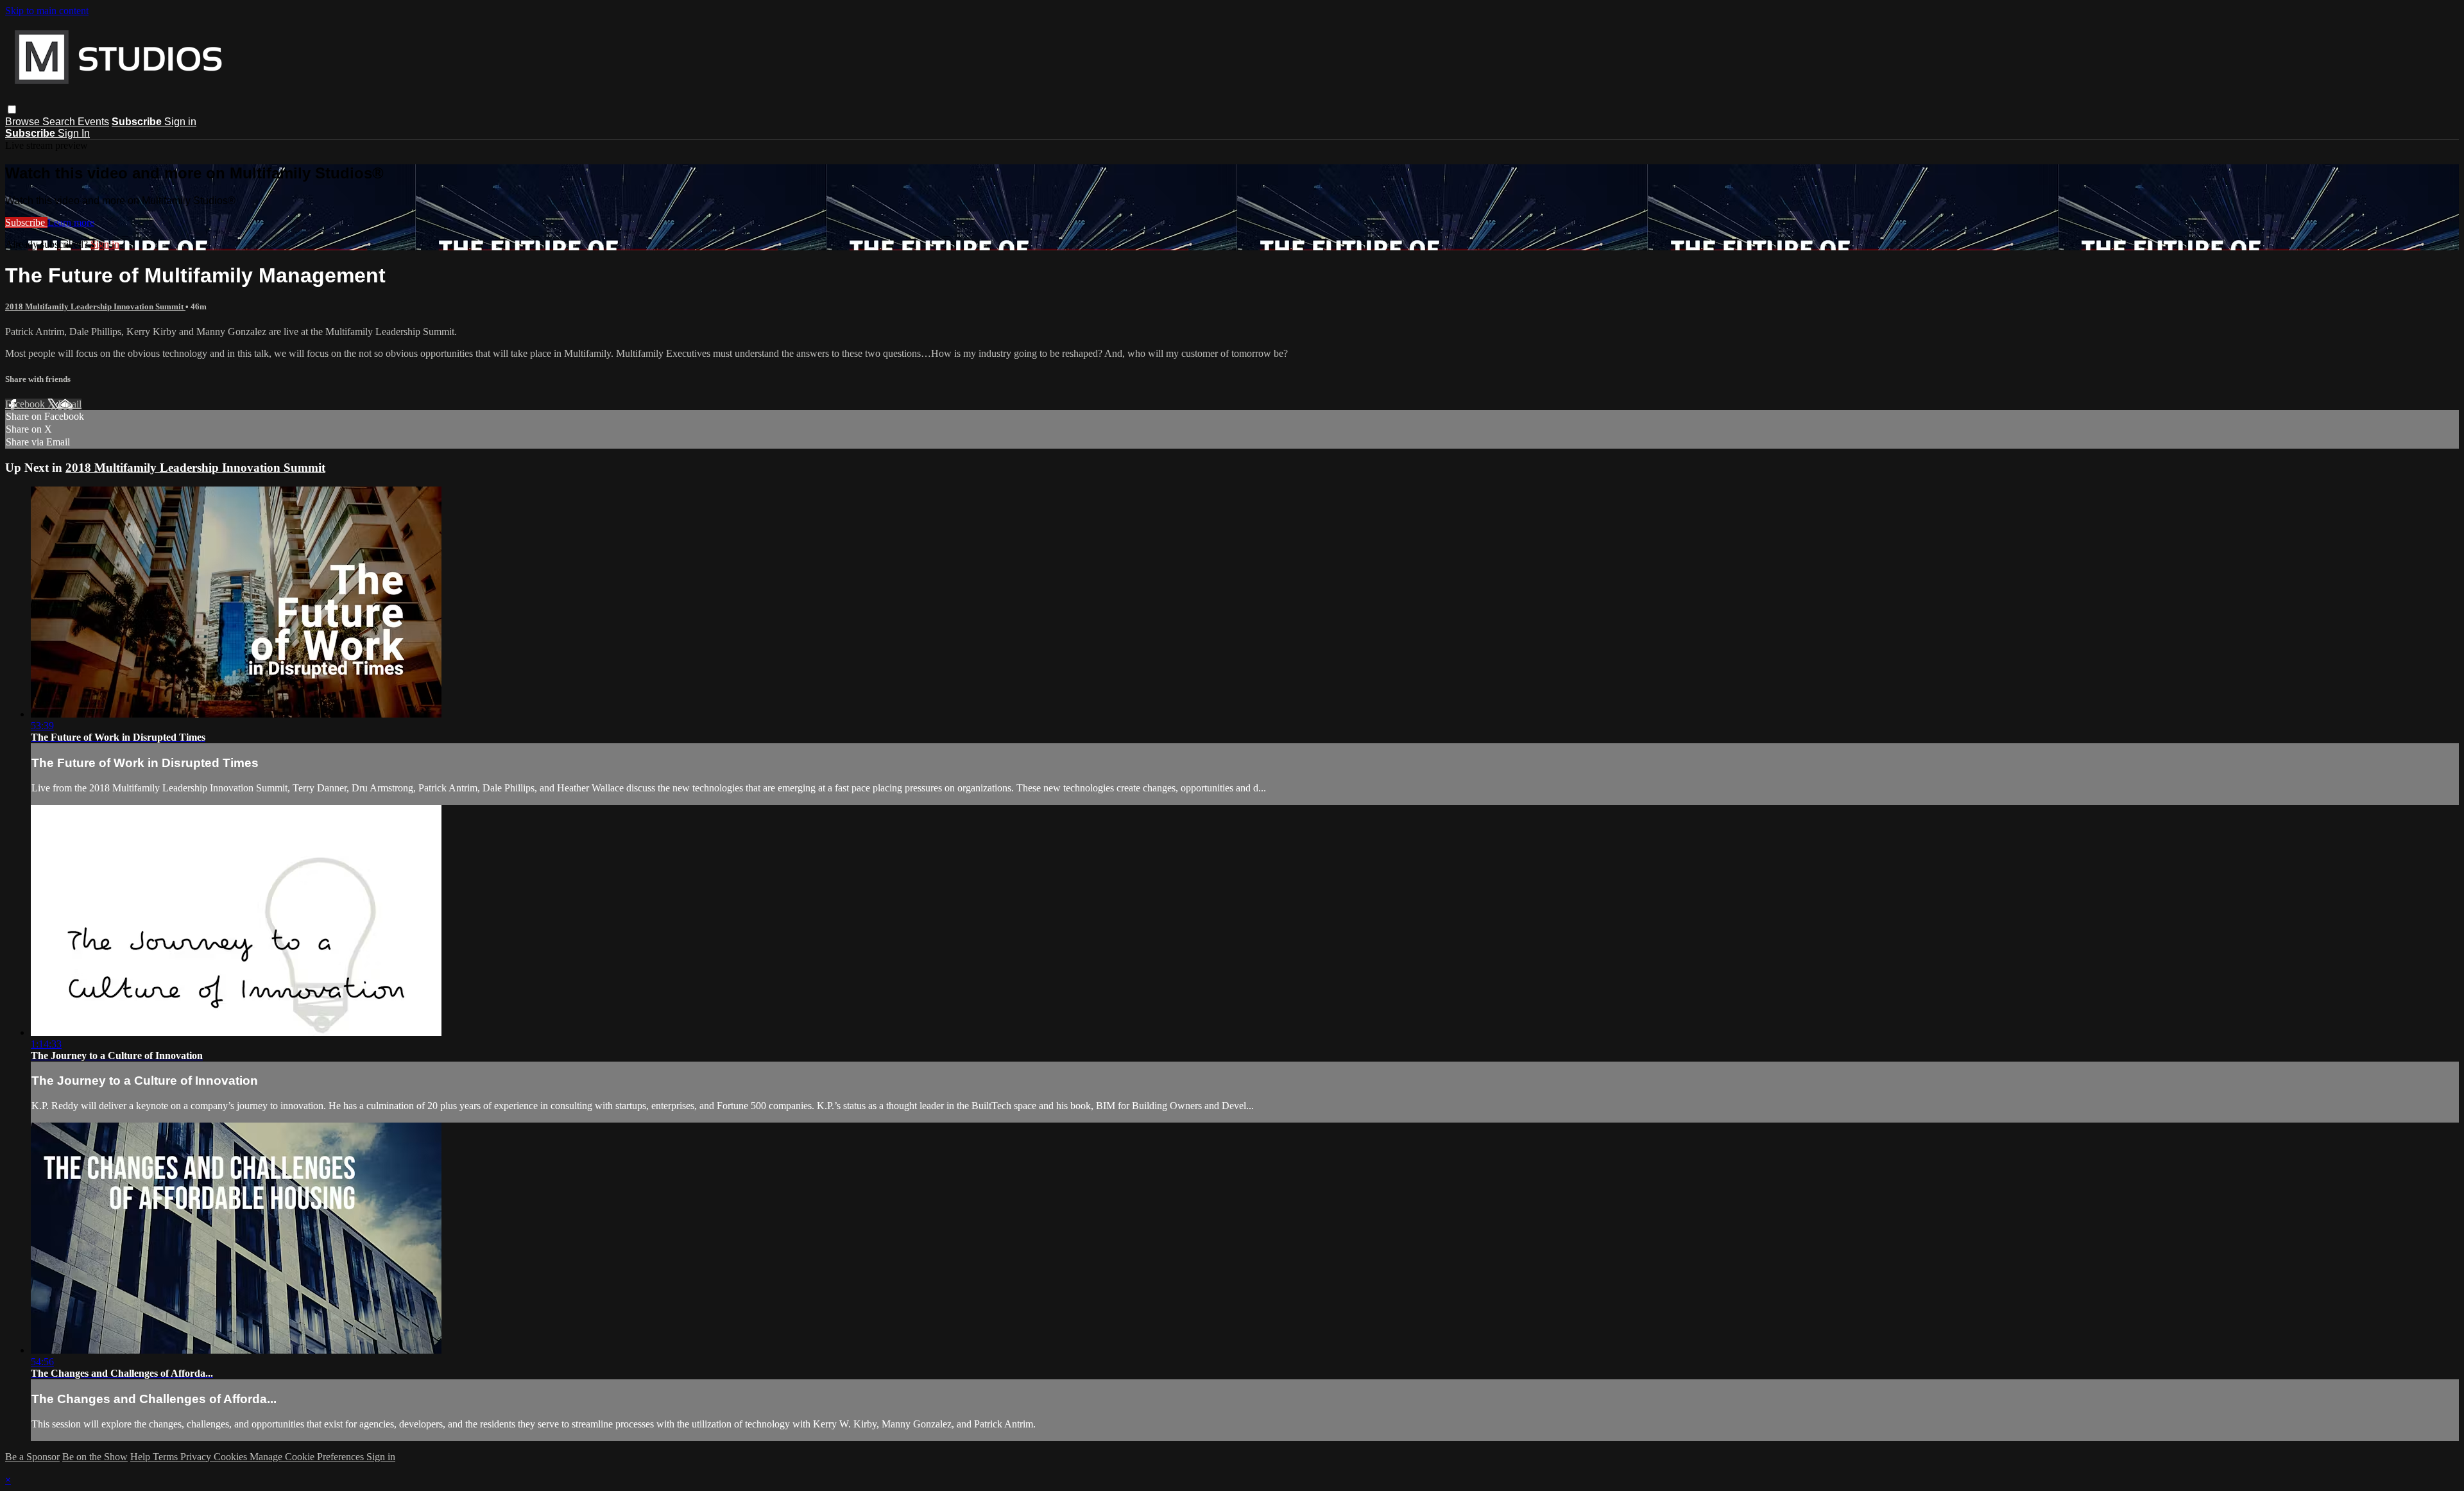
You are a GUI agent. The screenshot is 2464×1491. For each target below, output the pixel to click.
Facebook (26, 404)
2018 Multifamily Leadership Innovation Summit (95, 306)
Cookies (232, 1457)
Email (70, 404)
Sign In (74, 133)
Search (60, 122)
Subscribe (26, 222)
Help (141, 1457)
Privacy (197, 1457)
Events (93, 122)
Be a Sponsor (32, 1457)
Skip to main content (47, 11)
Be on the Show (95, 1457)
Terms (167, 1457)
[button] (12, 109)
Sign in (180, 122)
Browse (24, 122)
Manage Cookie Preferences (308, 1457)
